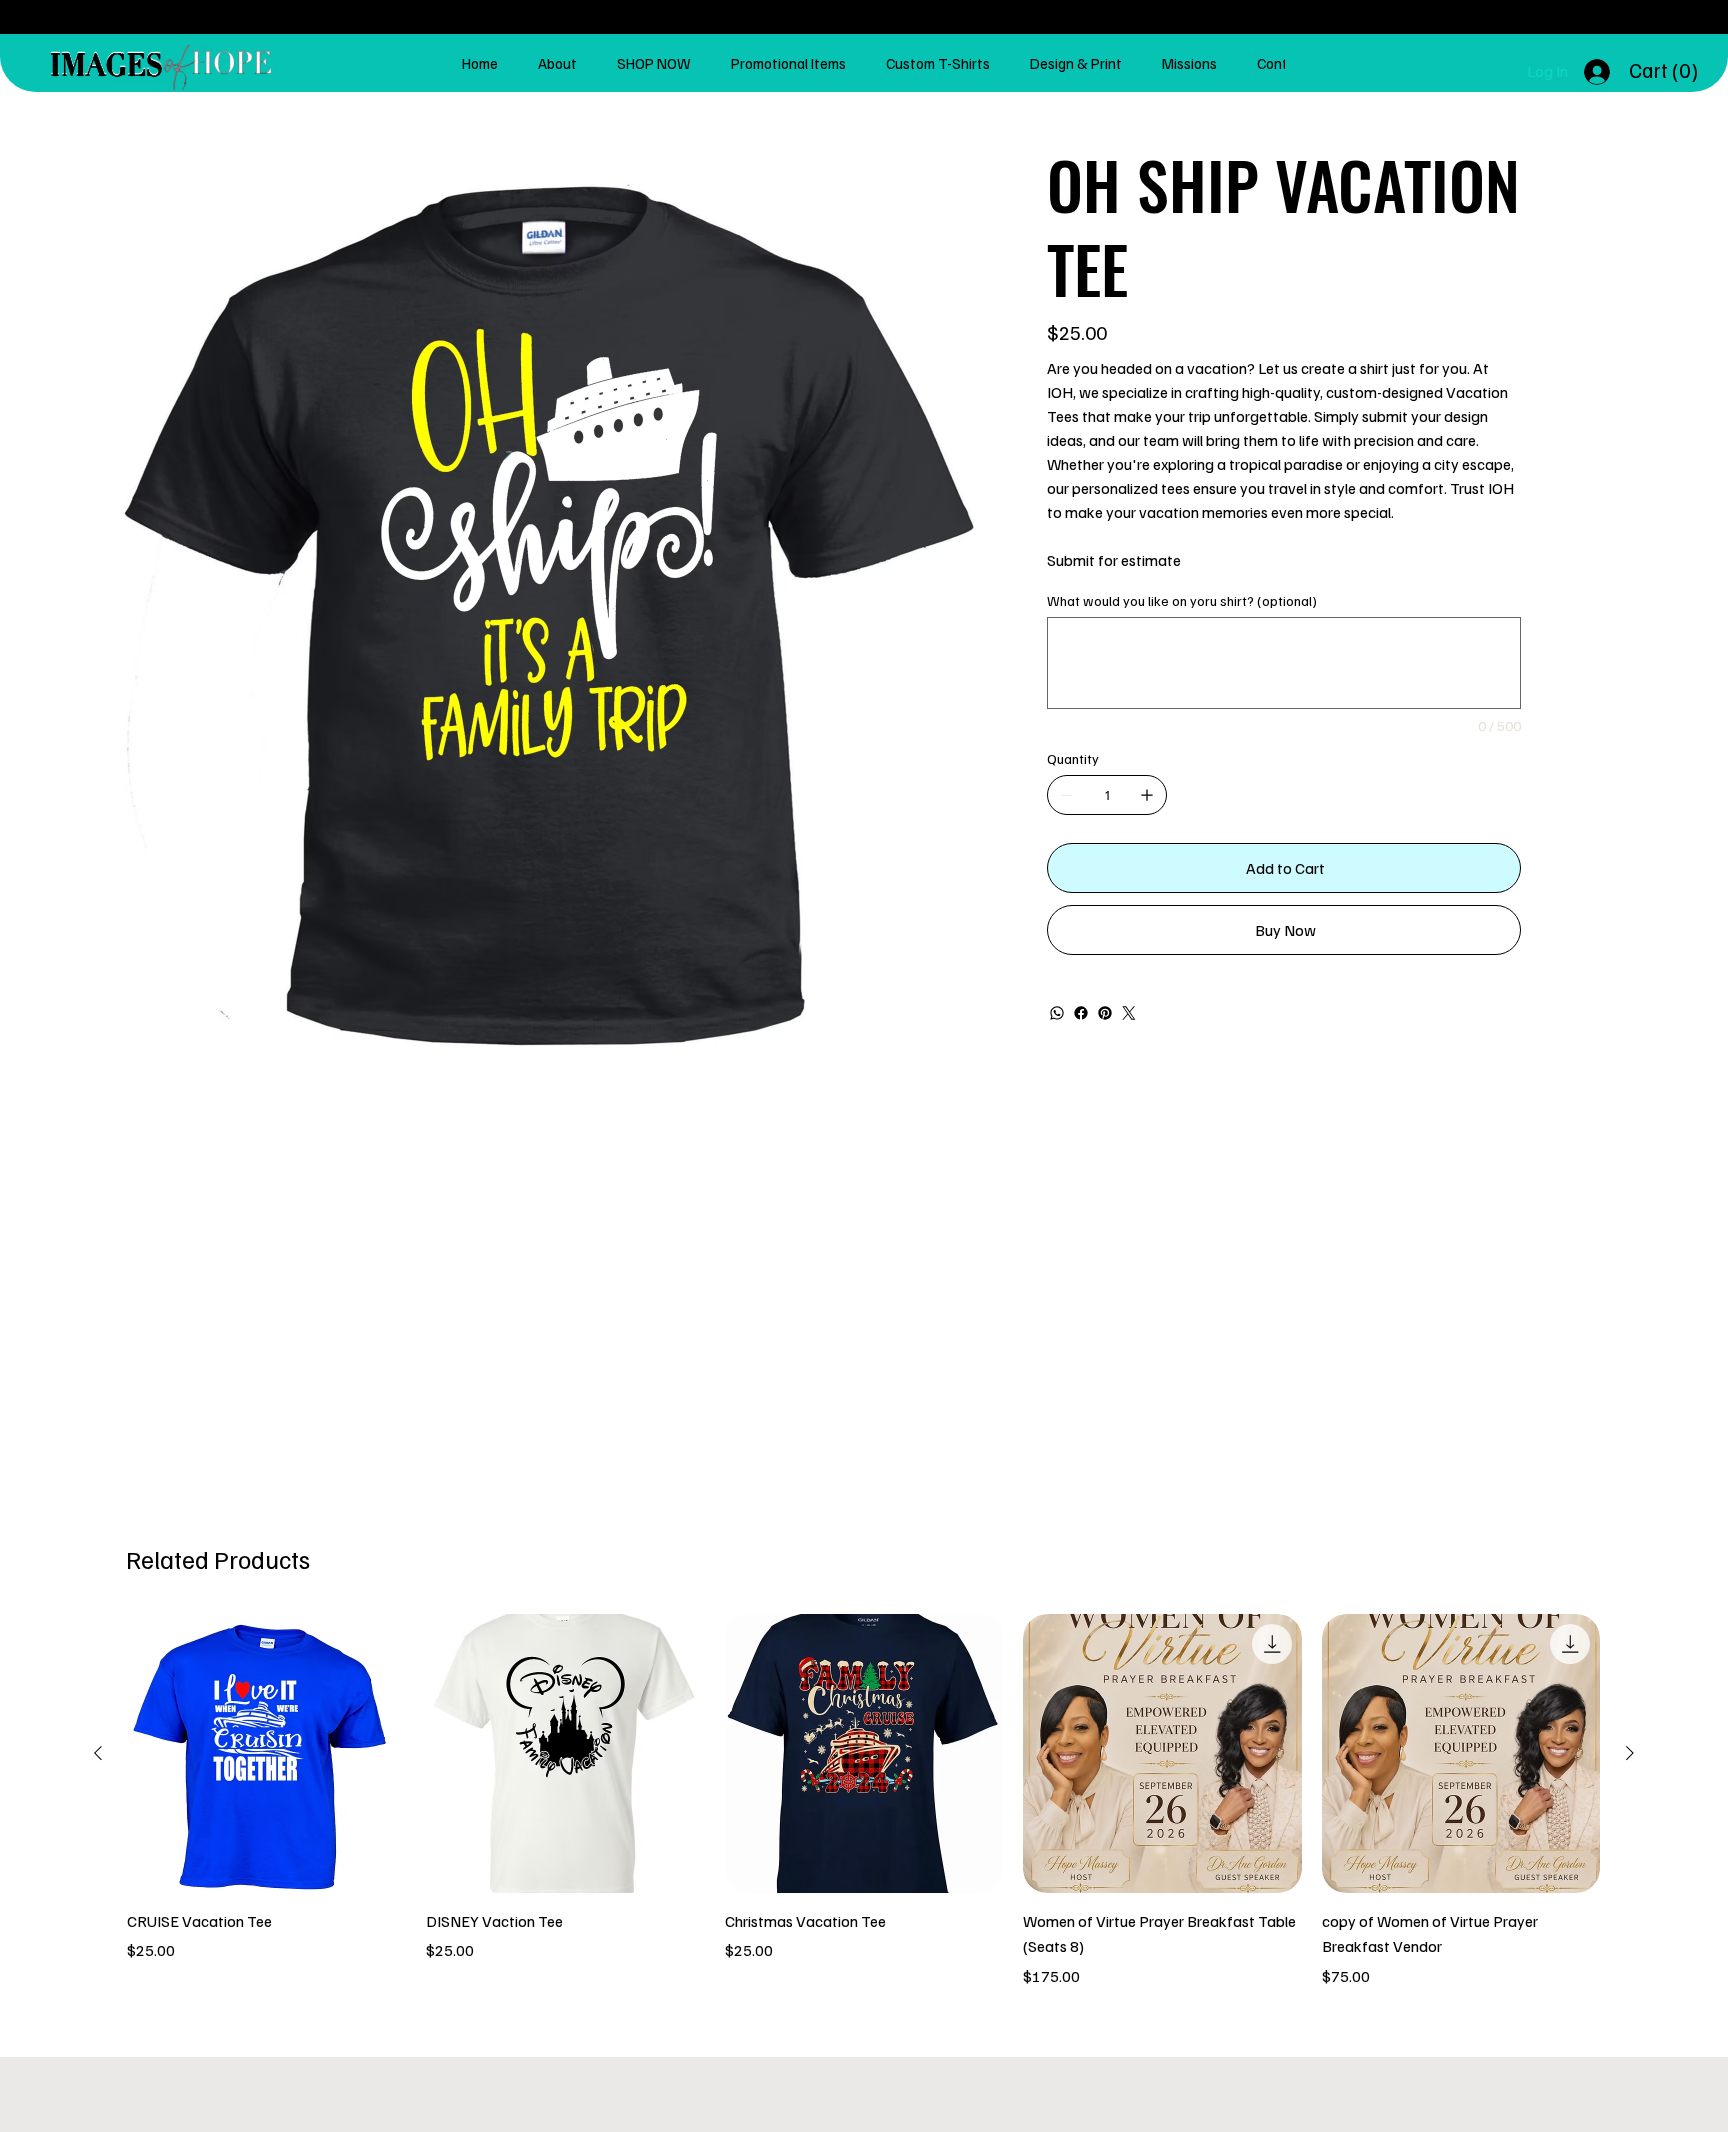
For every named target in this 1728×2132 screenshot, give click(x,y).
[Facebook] (1081, 1013)
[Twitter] (1129, 1013)
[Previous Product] (98, 1753)
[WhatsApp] (1057, 1013)
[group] (863, 1801)
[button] (1666, 71)
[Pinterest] (1105, 1013)
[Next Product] (1630, 1753)
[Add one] (1147, 795)
